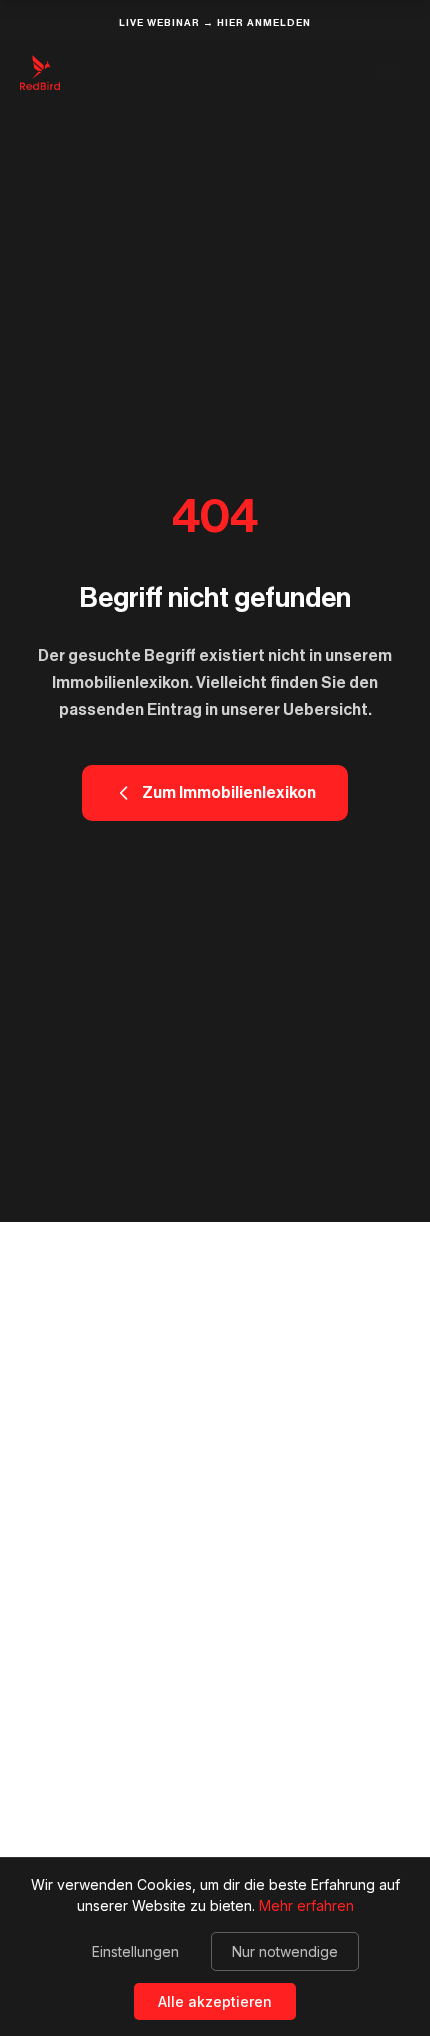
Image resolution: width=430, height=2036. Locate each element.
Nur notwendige (285, 1951)
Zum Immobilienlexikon (229, 793)
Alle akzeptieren (215, 2001)
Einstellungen (135, 1951)
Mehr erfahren (306, 1905)
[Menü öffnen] (390, 72)
